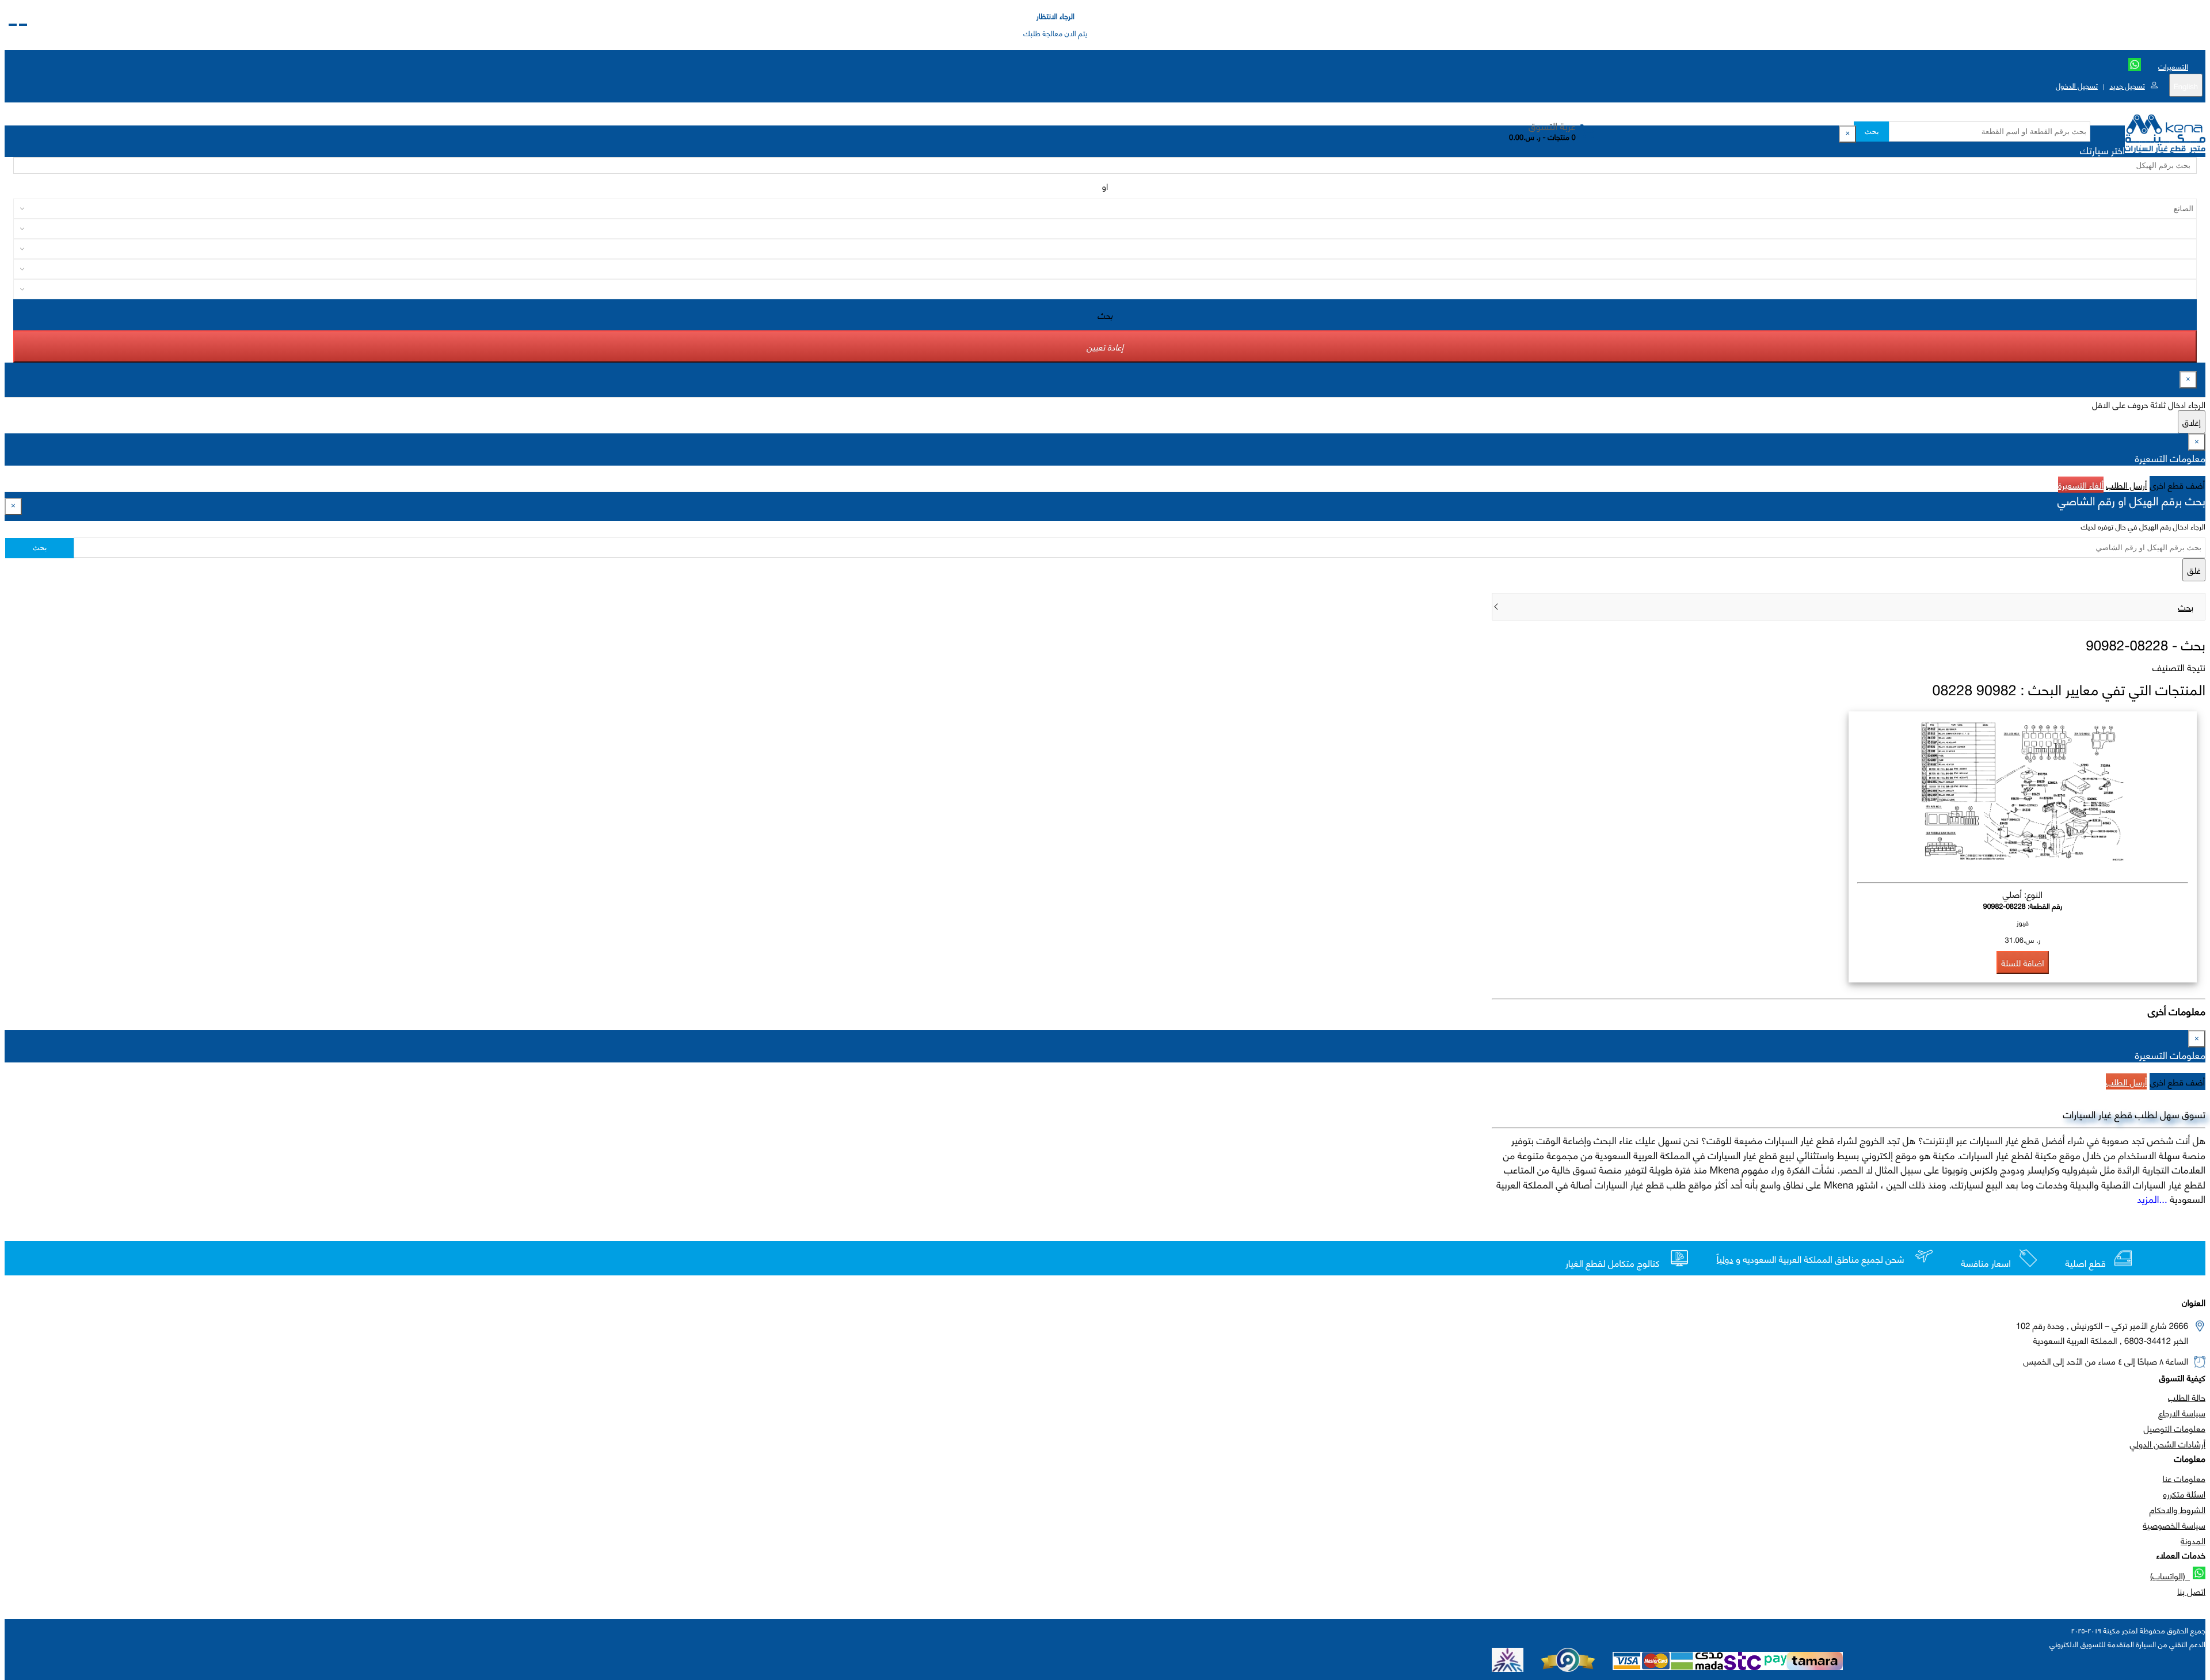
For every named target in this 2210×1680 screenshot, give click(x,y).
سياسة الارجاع (2182, 1412)
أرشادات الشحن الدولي (2168, 1443)
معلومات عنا (2184, 1478)
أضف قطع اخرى (2178, 485)
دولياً (1725, 1259)
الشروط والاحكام (2177, 1509)
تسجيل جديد (2127, 85)
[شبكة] (13, 25)
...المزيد (2152, 1198)
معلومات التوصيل (2175, 1428)
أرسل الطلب (2126, 485)
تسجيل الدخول (2077, 85)
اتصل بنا (2191, 1591)
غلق (2194, 570)
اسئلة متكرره (2184, 1494)
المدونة (2193, 1540)
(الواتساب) (2170, 1575)
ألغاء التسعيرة (2081, 485)
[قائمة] (23, 25)
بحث (1871, 132)
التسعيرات (2173, 66)
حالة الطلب (2187, 1397)
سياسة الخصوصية (2174, 1525)
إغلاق (2192, 422)
